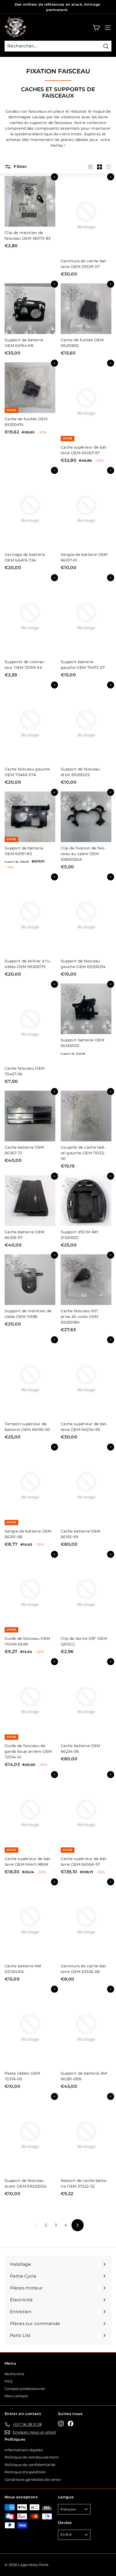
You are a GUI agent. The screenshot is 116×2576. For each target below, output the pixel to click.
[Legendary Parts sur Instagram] (61, 2424)
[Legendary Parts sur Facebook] (71, 2424)
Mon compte (16, 2396)
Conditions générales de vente (33, 2479)
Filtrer (20, 166)
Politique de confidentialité (30, 2465)
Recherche (14, 2374)
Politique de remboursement (32, 2457)
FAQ (8, 2381)
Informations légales (24, 2450)
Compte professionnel (25, 2389)
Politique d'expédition (25, 2472)
